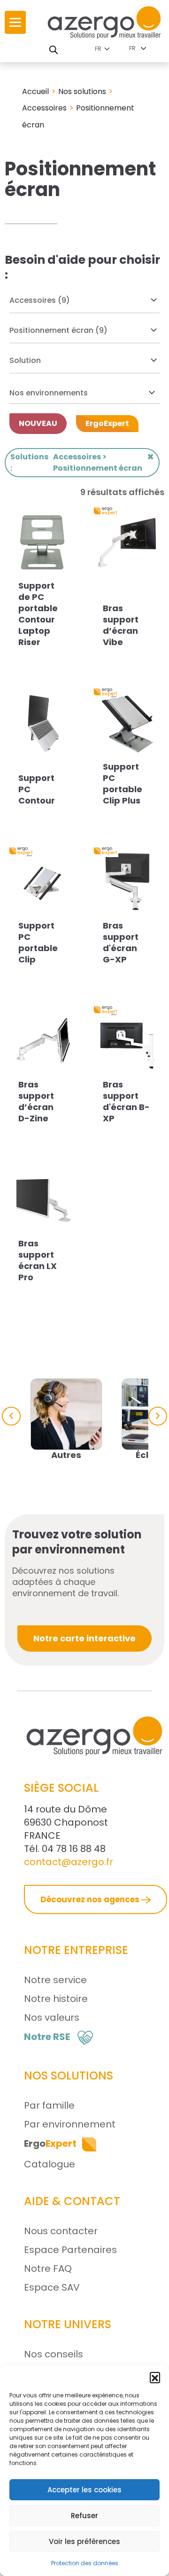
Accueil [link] (35, 91)
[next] (158, 1416)
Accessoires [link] (44, 108)
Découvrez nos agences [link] (91, 1899)
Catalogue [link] (50, 2164)
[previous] (11, 1416)
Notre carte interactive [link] (84, 1638)
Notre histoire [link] (56, 1999)
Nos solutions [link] (82, 91)
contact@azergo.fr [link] (69, 1862)
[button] (155, 2377)
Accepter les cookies (84, 2490)
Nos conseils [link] (54, 2354)
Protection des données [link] (85, 2563)
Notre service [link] (55, 1980)
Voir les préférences (84, 2541)
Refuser (84, 2516)
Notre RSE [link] (47, 2037)
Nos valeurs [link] (52, 2017)
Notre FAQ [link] (48, 2269)
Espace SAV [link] (52, 2287)
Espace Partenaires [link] (70, 2250)
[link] (15, 22)
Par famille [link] (49, 2105)
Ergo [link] (50, 2143)
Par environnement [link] (70, 2124)
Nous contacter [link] (61, 2231)
